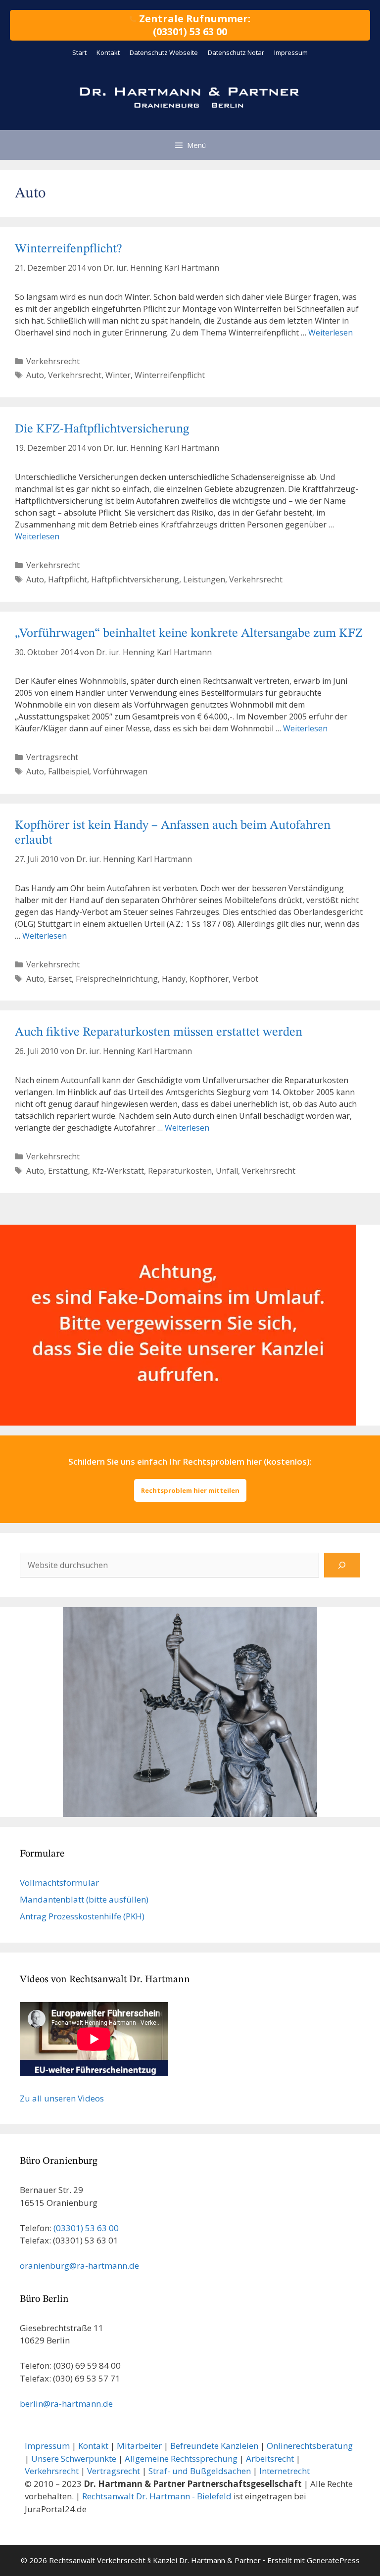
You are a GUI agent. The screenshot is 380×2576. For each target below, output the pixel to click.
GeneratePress (333, 2560)
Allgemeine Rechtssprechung (181, 2458)
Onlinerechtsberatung (310, 2446)
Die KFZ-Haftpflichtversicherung (102, 429)
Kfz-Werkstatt (118, 1171)
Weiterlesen (331, 333)
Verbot (245, 979)
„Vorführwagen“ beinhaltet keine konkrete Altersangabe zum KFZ (189, 634)
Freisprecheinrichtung (117, 979)
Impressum (291, 52)
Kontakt (108, 52)
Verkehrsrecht (53, 361)
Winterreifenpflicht (170, 375)
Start (79, 52)
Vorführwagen (120, 771)
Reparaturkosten (180, 1171)
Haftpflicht (68, 579)
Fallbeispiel (69, 771)
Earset (60, 979)
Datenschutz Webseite (164, 52)
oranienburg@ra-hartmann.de (79, 2266)
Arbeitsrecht (270, 2458)
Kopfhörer (209, 979)
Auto (35, 375)
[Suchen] (342, 1565)
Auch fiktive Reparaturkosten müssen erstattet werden (159, 1032)
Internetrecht (285, 2471)
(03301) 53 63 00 (86, 2228)
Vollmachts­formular (59, 1883)
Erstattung (68, 1171)
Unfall (227, 1171)
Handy (174, 979)
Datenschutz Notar (236, 52)
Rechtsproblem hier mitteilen (190, 1490)
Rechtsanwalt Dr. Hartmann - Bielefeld (157, 2496)
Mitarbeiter (139, 2446)
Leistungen (204, 579)
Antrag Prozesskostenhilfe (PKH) (82, 1916)
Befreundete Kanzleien (214, 2446)
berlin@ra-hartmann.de (66, 2404)
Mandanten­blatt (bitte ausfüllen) (84, 1899)
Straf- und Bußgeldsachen (200, 2471)
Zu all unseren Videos (62, 2098)
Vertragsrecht (52, 757)
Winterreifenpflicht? (68, 249)
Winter (118, 375)
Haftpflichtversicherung (135, 579)
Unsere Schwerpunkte (74, 2458)
